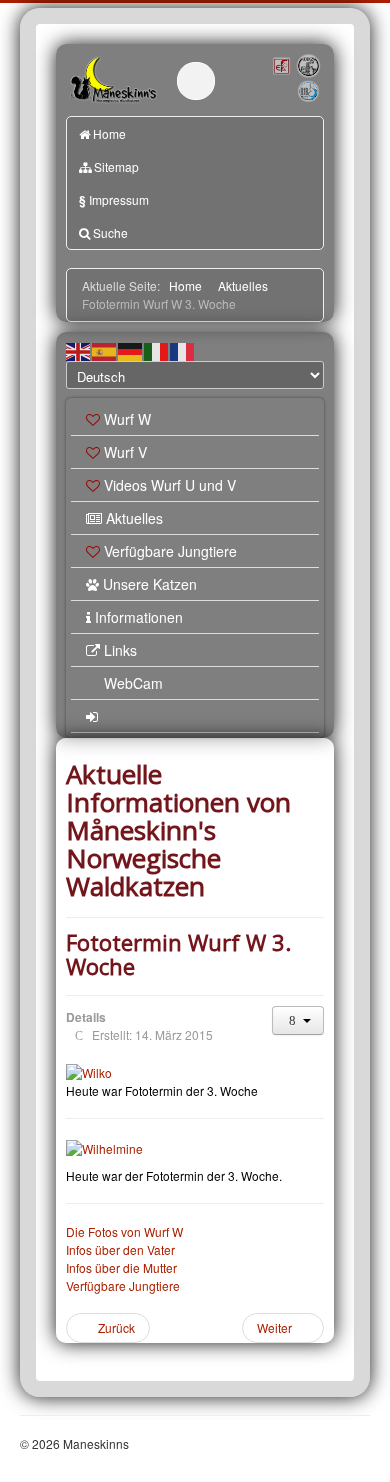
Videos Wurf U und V (170, 485)
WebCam (133, 683)
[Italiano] (157, 350)
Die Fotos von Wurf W (124, 1231)
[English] (79, 350)
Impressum (114, 200)
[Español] (105, 350)
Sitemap (116, 166)
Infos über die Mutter (121, 1267)
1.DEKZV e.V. (307, 66)
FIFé (281, 65)
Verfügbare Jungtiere (170, 551)
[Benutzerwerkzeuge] (298, 1020)
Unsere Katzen (150, 584)
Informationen (139, 617)
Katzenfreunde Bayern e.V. (297, 82)
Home (109, 133)
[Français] (183, 350)
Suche (110, 232)
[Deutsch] (131, 350)
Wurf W (127, 419)
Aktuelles (134, 518)
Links (120, 650)
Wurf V (125, 452)
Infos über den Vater (120, 1249)
